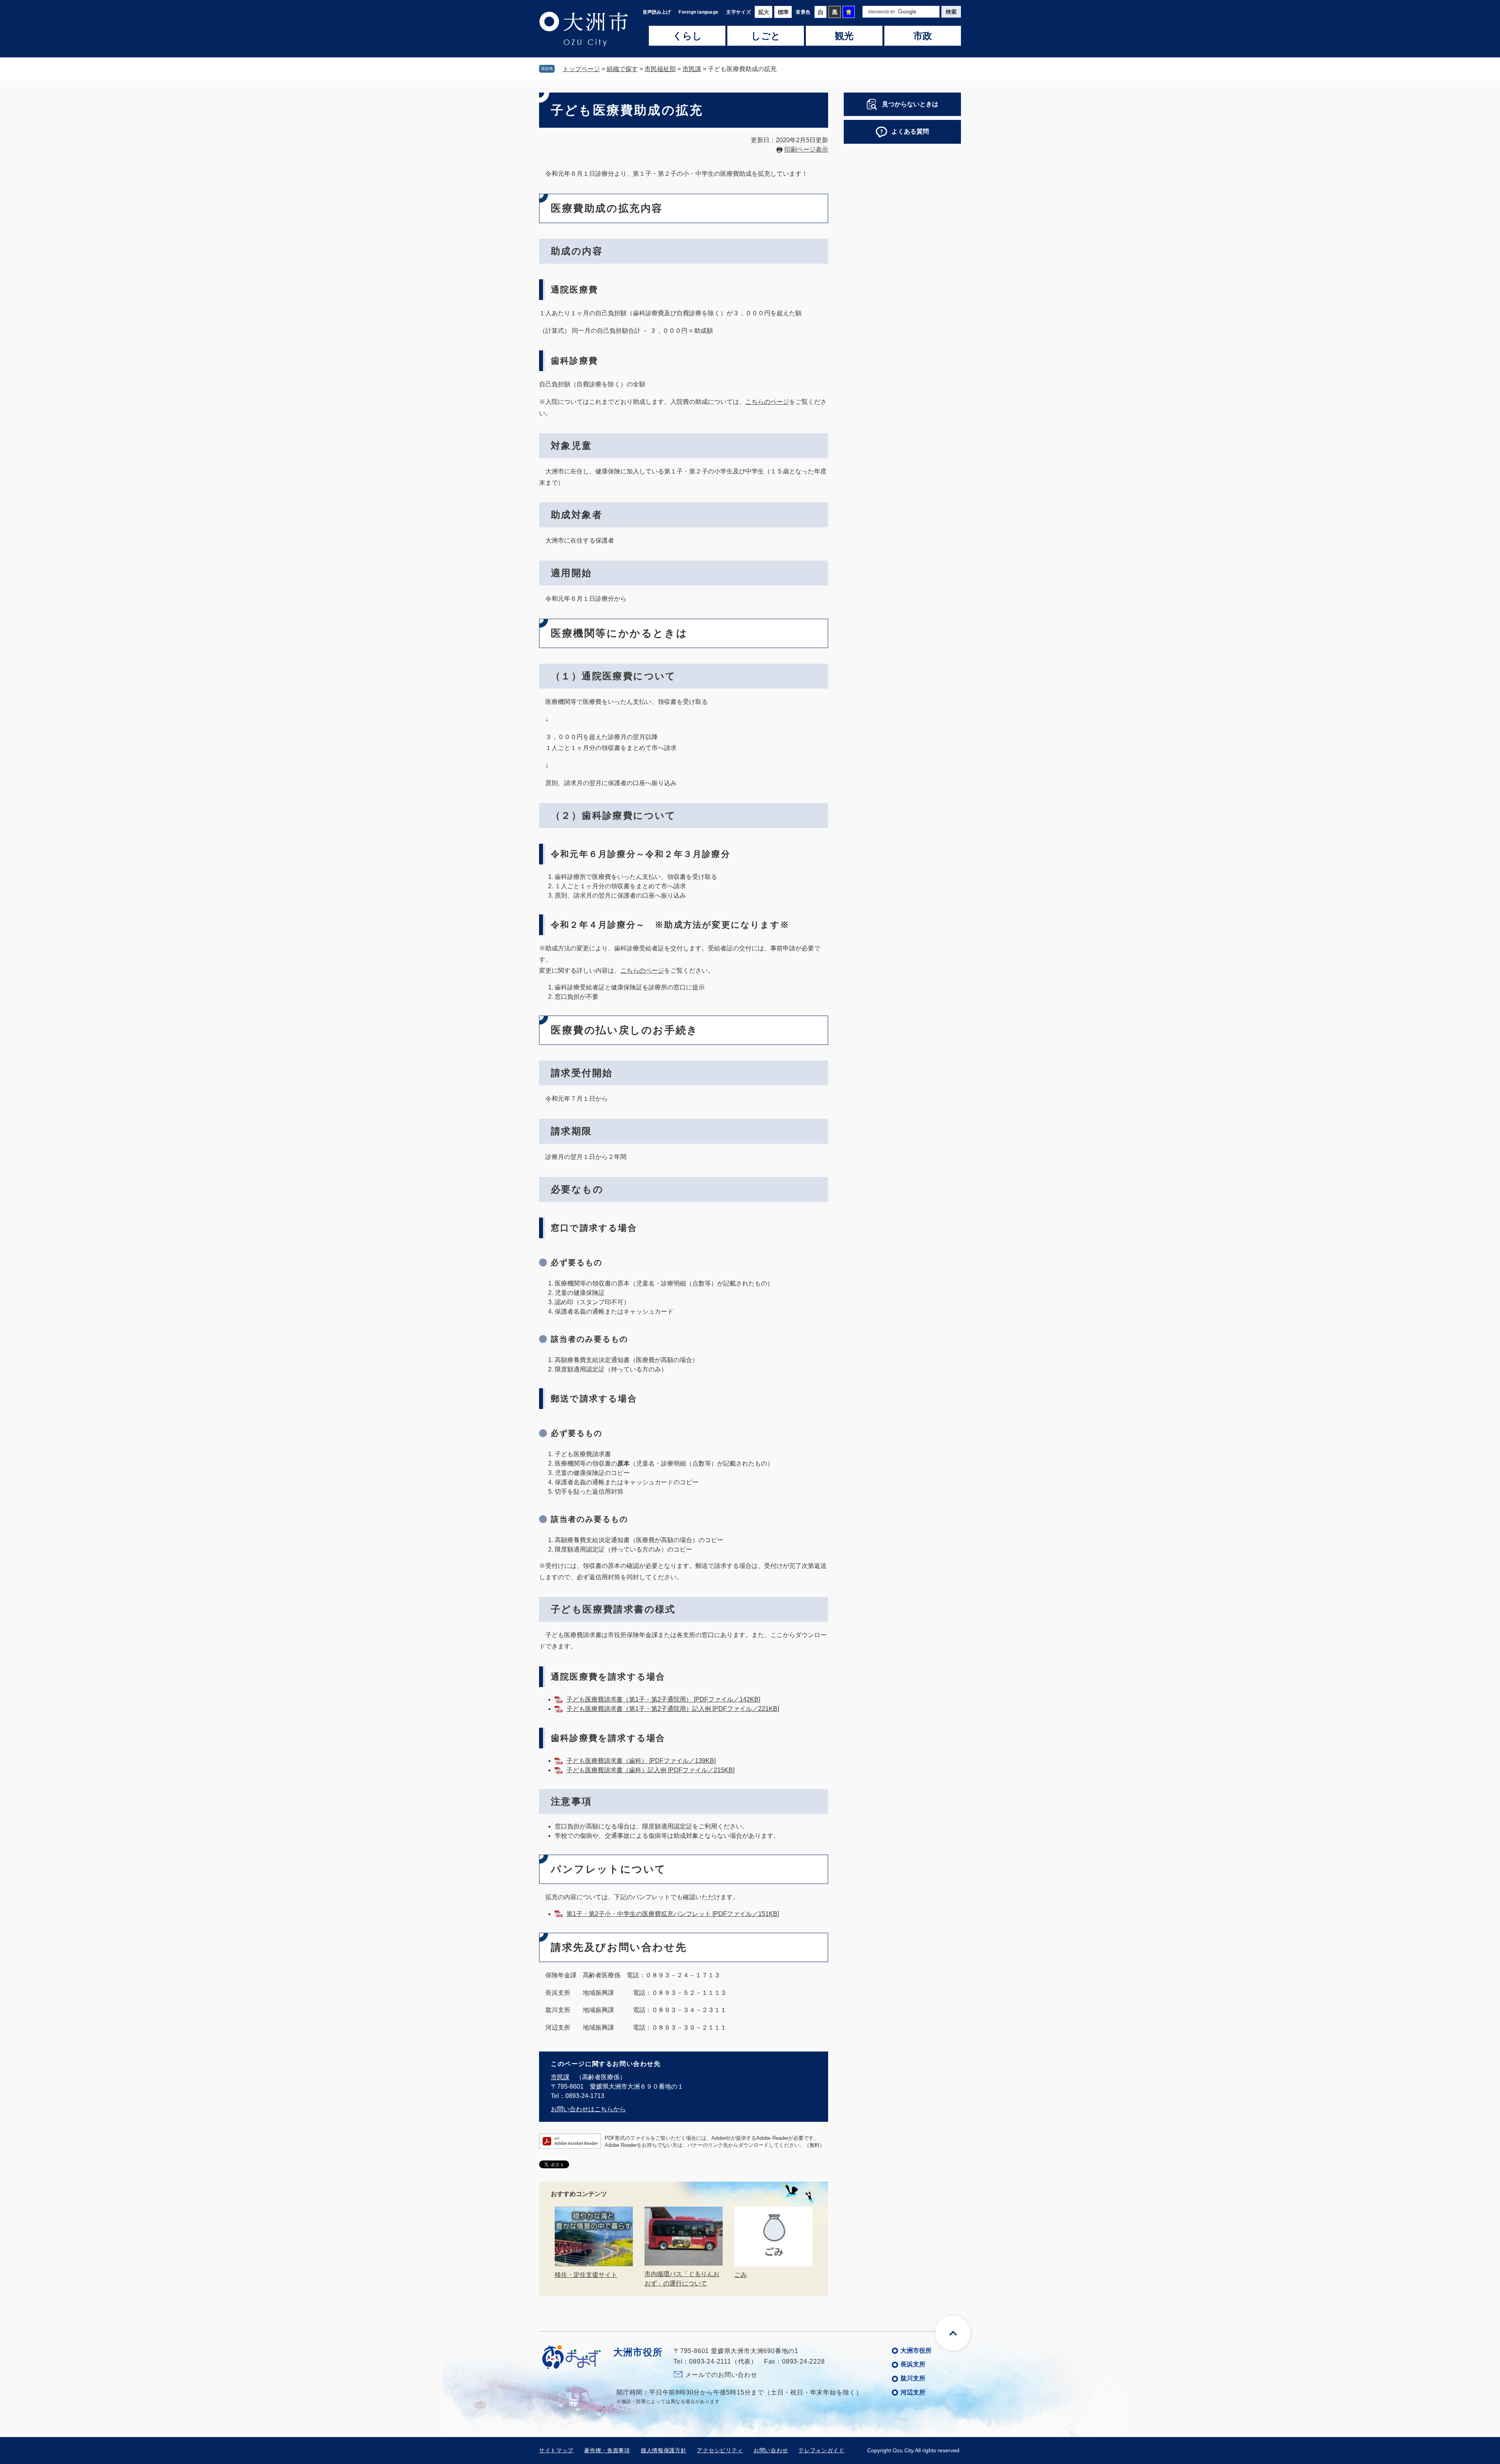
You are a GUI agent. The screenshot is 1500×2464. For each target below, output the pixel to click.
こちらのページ (767, 402)
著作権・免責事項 (607, 2450)
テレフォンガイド (821, 2450)
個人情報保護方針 (664, 2450)
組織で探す (622, 69)
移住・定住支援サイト (586, 2275)
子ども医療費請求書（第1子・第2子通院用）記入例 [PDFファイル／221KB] (673, 1709)
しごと (766, 36)
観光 (844, 36)
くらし (687, 36)
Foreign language (698, 12)
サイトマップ (556, 2450)
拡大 (764, 12)
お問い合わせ (771, 2450)
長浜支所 (913, 2364)
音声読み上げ (657, 12)
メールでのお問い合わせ (721, 2375)
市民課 (692, 69)
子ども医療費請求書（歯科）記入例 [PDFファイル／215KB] (650, 1770)
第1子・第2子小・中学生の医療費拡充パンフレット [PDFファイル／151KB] (673, 1914)
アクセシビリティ (720, 2450)
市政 (923, 36)
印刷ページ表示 (806, 149)
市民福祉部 (660, 69)
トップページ (581, 69)
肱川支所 (913, 2378)
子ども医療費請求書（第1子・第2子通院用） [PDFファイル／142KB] (663, 1699)
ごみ (741, 2275)
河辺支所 (913, 2392)
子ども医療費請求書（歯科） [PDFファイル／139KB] (641, 1761)
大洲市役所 (916, 2351)
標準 (783, 12)
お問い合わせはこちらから (588, 2109)
